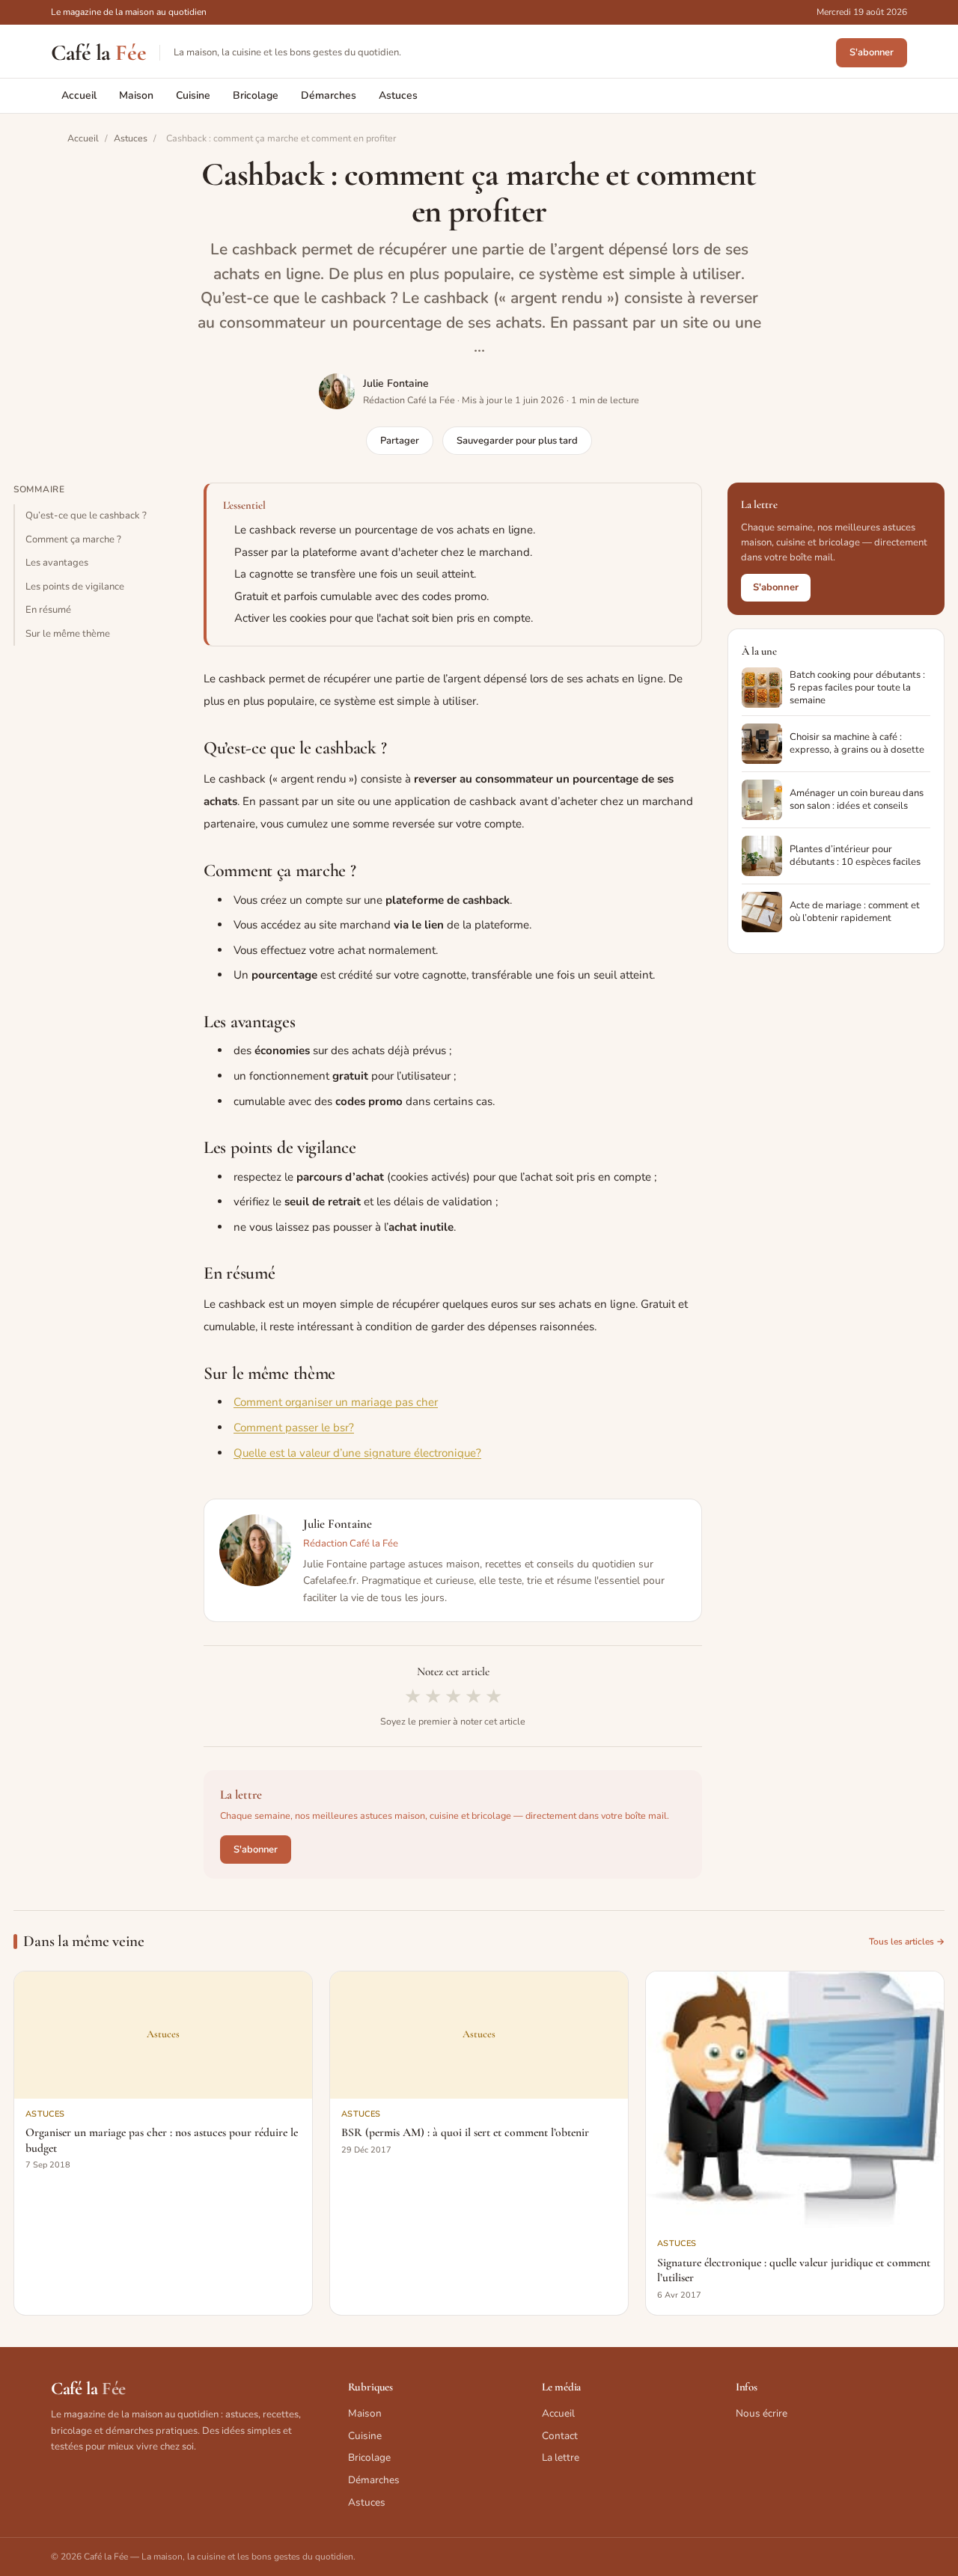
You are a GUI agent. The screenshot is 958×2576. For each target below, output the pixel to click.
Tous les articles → (907, 1942)
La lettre (561, 2457)
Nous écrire (762, 2413)
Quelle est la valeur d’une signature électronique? (357, 1453)
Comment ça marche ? (73, 539)
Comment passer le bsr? (294, 1428)
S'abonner (872, 52)
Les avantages (57, 563)
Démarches (329, 95)
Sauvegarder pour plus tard (517, 441)
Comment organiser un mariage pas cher (336, 1402)
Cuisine (193, 95)
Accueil (79, 95)
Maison (136, 95)
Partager (400, 441)
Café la (98, 53)
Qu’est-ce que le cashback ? (86, 515)
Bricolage (256, 95)
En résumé (48, 610)
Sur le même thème (68, 634)
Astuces (398, 95)
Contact (560, 2436)
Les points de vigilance (75, 586)
